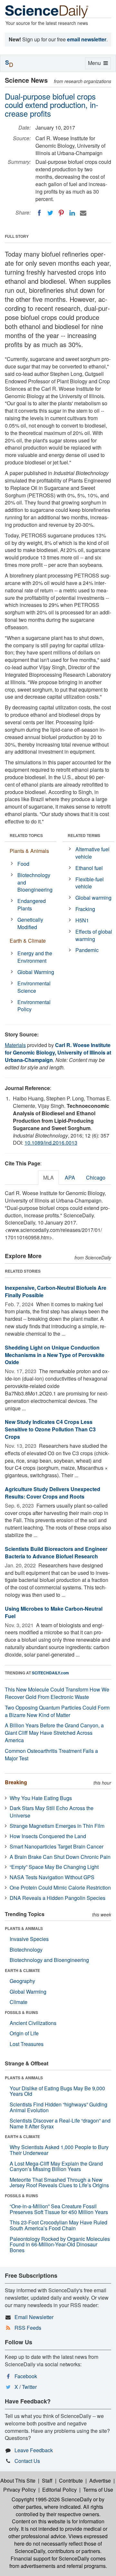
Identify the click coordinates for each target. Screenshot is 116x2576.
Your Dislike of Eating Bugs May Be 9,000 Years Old (57, 2091)
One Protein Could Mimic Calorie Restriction (60, 1887)
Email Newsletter (34, 2317)
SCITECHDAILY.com (50, 1673)
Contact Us (27, 2461)
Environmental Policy (34, 1006)
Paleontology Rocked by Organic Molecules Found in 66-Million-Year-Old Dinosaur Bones (60, 2244)
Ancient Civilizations (33, 2023)
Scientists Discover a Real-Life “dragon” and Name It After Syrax (60, 2123)
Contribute (71, 2481)
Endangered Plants (32, 905)
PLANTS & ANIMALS (24, 1928)
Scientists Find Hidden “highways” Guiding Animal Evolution (58, 2107)
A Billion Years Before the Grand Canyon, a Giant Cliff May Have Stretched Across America (54, 1733)
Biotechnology (26, 1950)
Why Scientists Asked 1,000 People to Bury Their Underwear (59, 2150)
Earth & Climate (28, 941)
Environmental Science (34, 987)
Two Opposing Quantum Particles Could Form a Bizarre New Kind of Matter (57, 1711)
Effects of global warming (94, 935)
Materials (15, 1045)
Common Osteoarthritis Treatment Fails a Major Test (51, 1754)
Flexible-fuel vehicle (90, 883)
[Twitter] (50, 213)
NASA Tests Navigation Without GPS (52, 1877)
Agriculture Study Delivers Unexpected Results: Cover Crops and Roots (53, 1493)
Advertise (100, 2481)
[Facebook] (39, 213)
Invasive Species (29, 1939)
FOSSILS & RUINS (21, 2012)
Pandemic (87, 950)
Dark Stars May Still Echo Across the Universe (52, 1812)
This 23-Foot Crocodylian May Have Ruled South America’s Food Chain (58, 2225)
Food (23, 864)
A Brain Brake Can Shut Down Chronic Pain (60, 1857)
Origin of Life (24, 2033)
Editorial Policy (59, 2490)
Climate (19, 2002)
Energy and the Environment (35, 957)
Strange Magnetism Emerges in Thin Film (57, 1826)
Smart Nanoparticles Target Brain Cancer (57, 1846)
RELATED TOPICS (26, 835)
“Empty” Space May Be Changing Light (54, 1867)
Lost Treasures (27, 2044)
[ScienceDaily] (47, 11)
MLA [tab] (48, 1177)
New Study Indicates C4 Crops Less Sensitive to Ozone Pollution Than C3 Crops (50, 1429)
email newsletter (87, 39)
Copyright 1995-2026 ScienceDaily (52, 2499)
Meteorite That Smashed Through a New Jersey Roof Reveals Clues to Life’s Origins (59, 2183)
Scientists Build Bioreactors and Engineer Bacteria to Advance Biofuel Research (56, 1553)
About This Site (18, 2481)
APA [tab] (70, 1177)
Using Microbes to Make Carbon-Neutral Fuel (54, 1612)
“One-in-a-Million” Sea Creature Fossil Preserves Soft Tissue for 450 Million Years (59, 2209)
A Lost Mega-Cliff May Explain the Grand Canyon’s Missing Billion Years (56, 2166)
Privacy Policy (19, 2490)
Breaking (16, 1782)
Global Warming (36, 972)
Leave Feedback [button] (34, 2450)
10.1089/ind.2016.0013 (51, 1143)
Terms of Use (98, 2490)
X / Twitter (26, 2387)
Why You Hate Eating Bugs (41, 1798)
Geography (22, 1981)
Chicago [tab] (96, 1177)
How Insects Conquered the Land (48, 1836)
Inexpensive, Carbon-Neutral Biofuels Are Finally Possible (56, 1291)
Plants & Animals (29, 851)
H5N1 (82, 920)
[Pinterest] (61, 213)
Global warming (93, 898)
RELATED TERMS (84, 835)
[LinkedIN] (72, 213)
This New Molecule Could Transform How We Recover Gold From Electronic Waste (57, 1693)
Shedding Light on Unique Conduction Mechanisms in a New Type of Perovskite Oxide (55, 1355)
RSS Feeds (28, 2328)
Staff (47, 2481)
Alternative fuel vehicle (92, 853)
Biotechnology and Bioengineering (35, 882)
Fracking (85, 909)
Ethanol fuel (89, 868)
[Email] (83, 213)
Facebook (26, 2376)
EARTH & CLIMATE (22, 1970)
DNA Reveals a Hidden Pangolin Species (58, 1898)
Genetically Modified (30, 923)
